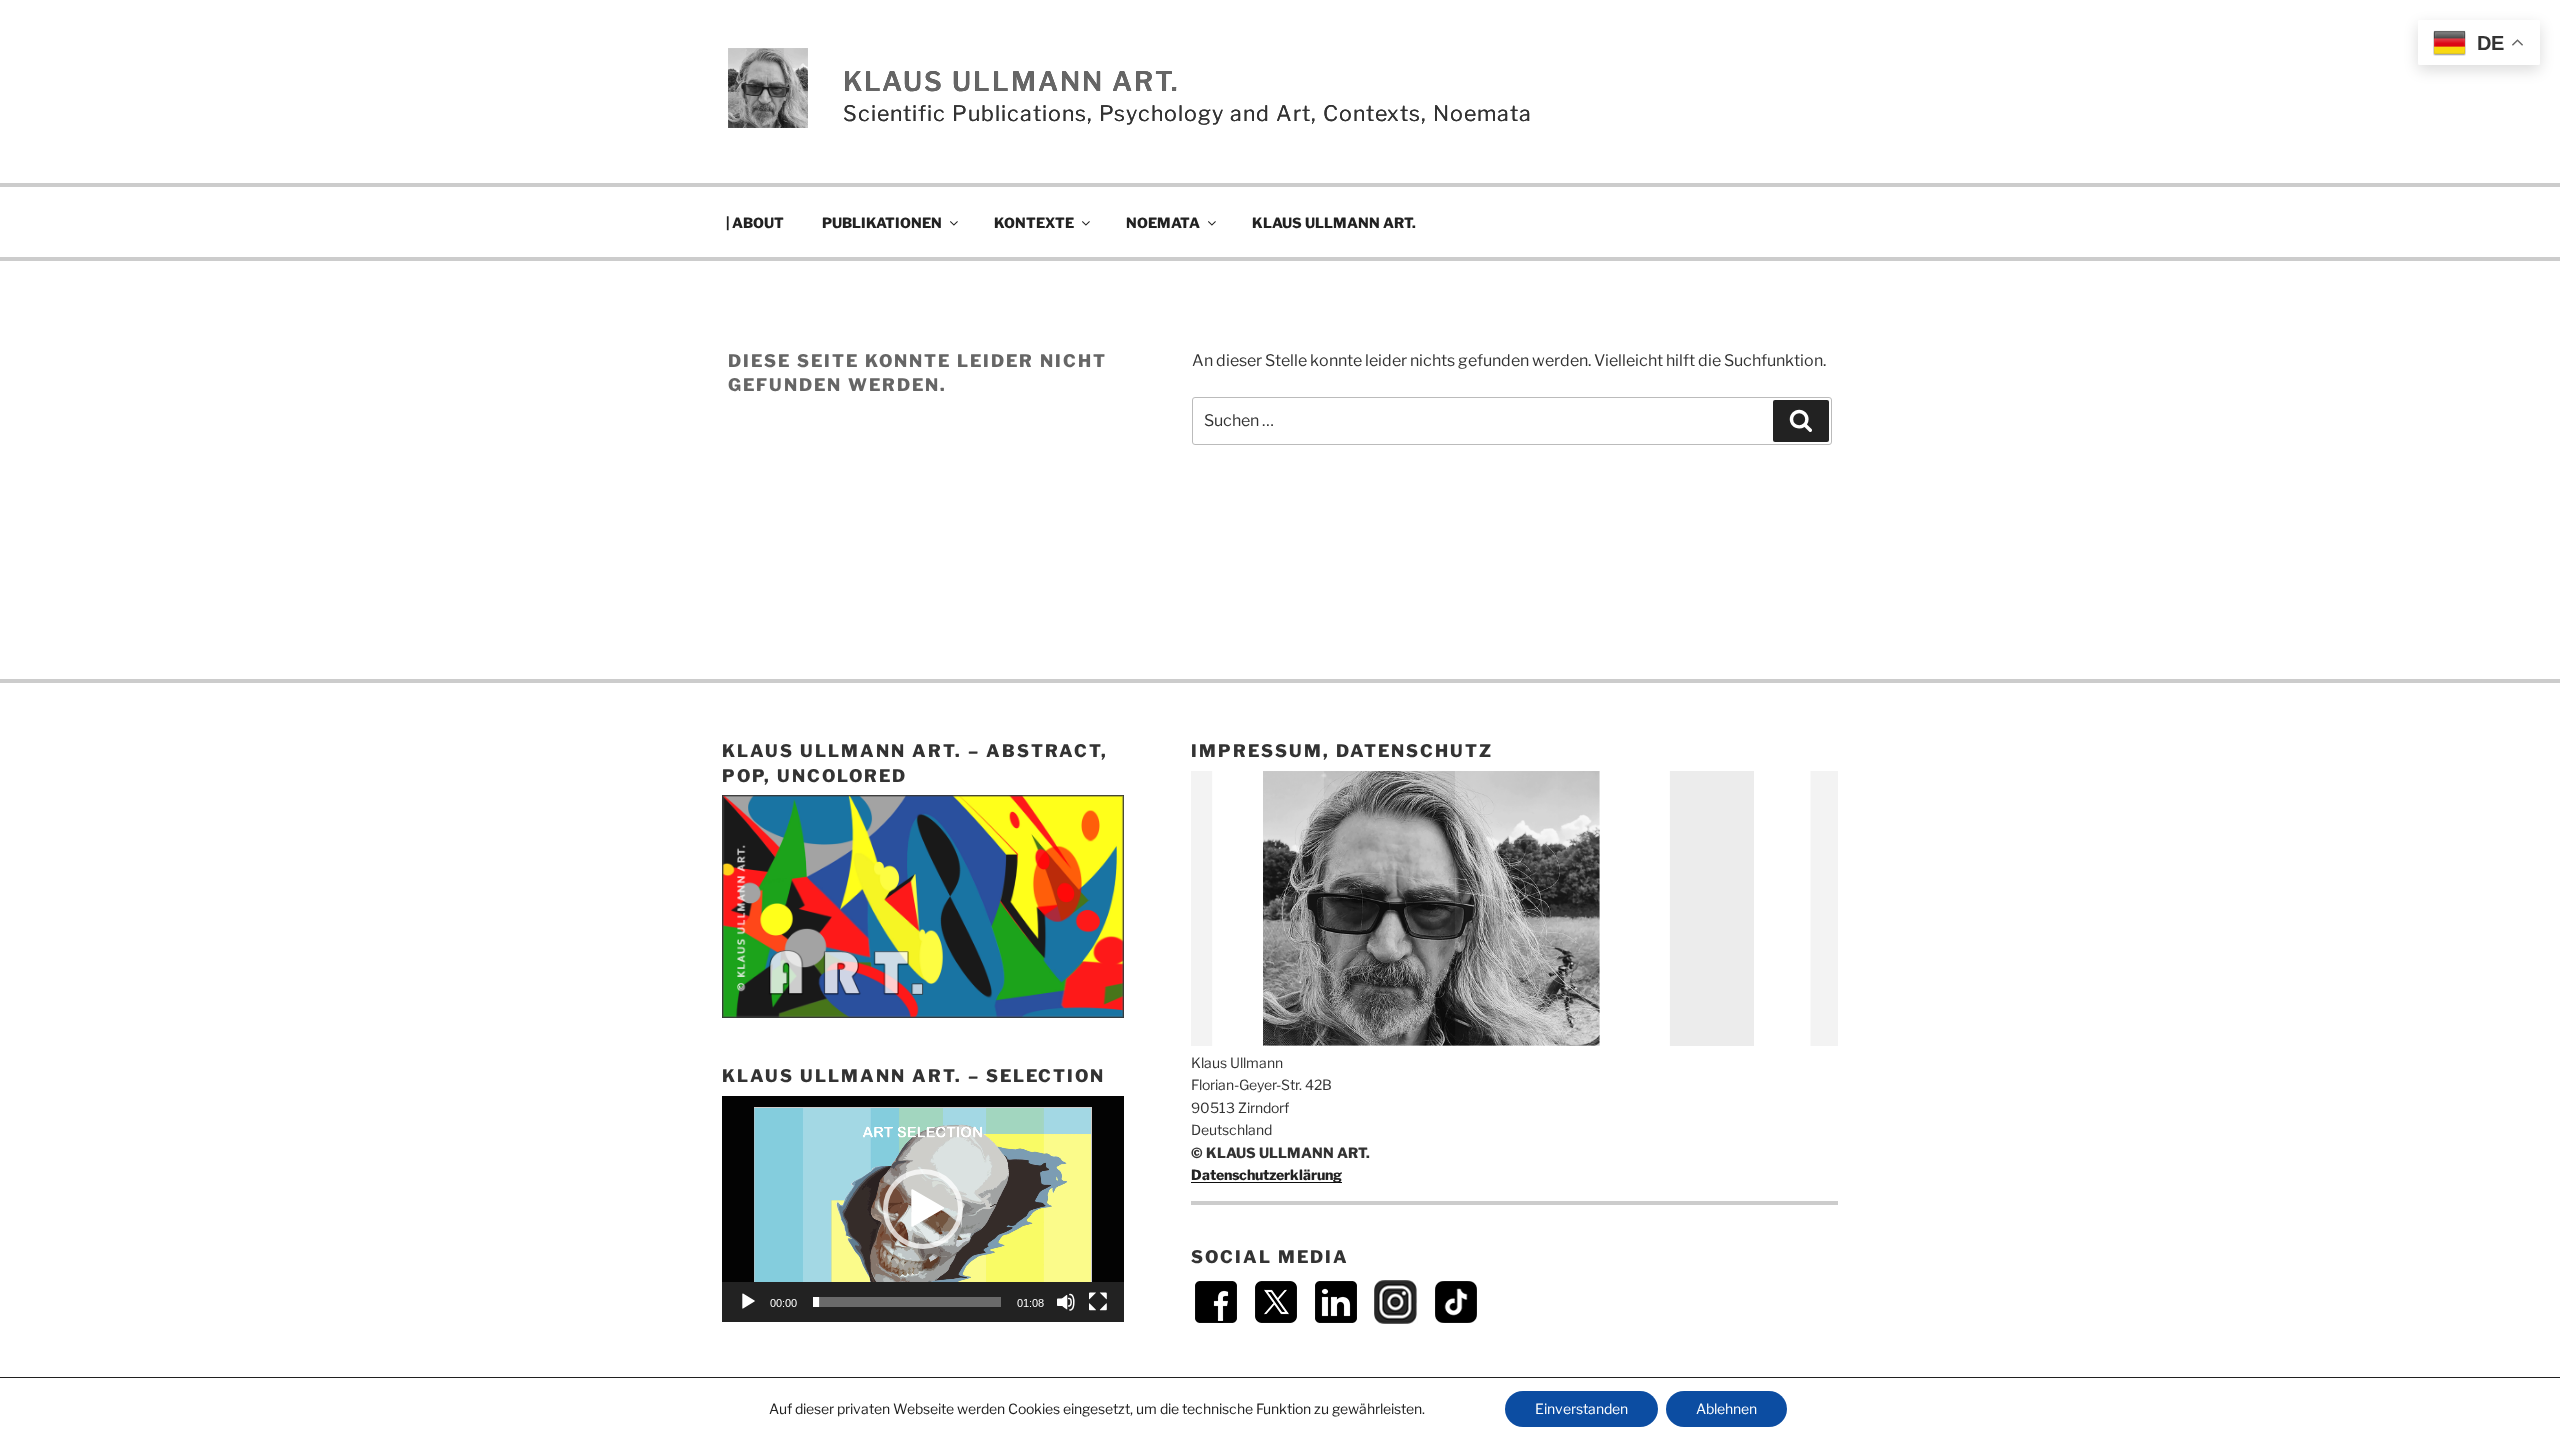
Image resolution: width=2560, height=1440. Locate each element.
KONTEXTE (1034, 222)
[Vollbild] (1098, 1302)
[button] (923, 1209)
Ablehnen (1726, 1408)
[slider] (907, 1302)
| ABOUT (755, 222)
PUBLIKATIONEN (882, 222)
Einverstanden (1581, 1408)
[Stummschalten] (1066, 1302)
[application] (923, 1209)
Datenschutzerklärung (1266, 1174)
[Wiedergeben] (748, 1302)
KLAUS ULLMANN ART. (1011, 81)
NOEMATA (1163, 222)
